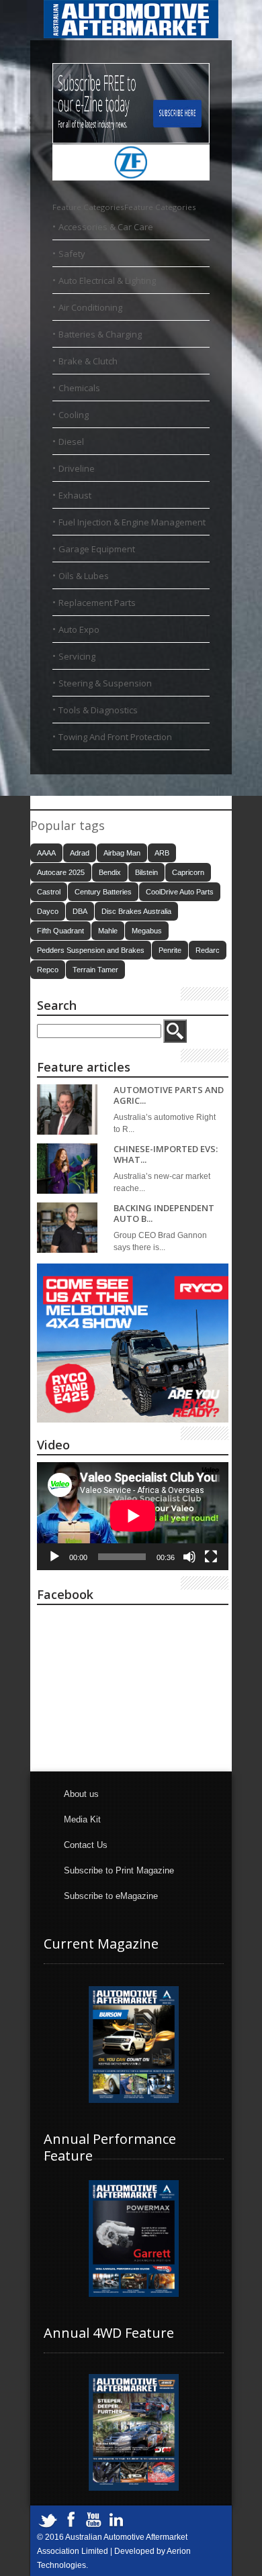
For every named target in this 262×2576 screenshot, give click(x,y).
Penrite (170, 950)
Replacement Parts (97, 603)
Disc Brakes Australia (136, 911)
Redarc (208, 950)
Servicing (77, 656)
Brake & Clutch (88, 361)
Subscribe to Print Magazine (119, 1870)
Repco (48, 970)
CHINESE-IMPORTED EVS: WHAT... (166, 1154)
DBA (80, 911)
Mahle (108, 931)
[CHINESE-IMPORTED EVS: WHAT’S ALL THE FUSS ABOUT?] (67, 1169)
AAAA (46, 853)
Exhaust (75, 495)
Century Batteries (103, 892)
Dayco (48, 911)
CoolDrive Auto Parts (180, 892)
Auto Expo (79, 629)
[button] (124, 207)
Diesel (71, 442)
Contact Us (86, 1845)
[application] (133, 1516)
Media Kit (82, 1819)
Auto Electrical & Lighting (107, 280)
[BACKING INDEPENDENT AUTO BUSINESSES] (67, 1228)
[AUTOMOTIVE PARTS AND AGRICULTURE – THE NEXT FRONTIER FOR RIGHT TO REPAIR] (67, 1110)
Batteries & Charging (100, 334)
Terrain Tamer (95, 970)
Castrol (49, 892)
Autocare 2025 (61, 872)
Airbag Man (122, 853)
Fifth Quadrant (60, 931)
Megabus (147, 931)
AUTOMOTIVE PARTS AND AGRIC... (169, 1095)
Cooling (74, 415)
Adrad (80, 853)
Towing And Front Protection (115, 737)
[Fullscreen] (211, 1557)
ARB (162, 853)
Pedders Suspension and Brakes (91, 950)
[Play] (54, 1557)
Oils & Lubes (84, 576)
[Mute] (189, 1557)
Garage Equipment (97, 549)
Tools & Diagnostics (98, 710)
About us (81, 1794)
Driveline (77, 468)
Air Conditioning (90, 307)
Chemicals (79, 388)
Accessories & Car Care (106, 227)
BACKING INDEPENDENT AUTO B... (164, 1214)
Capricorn (188, 872)
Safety (72, 254)
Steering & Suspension (105, 683)
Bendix (110, 872)
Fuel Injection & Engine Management (132, 522)
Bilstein (146, 872)
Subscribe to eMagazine (111, 1896)
